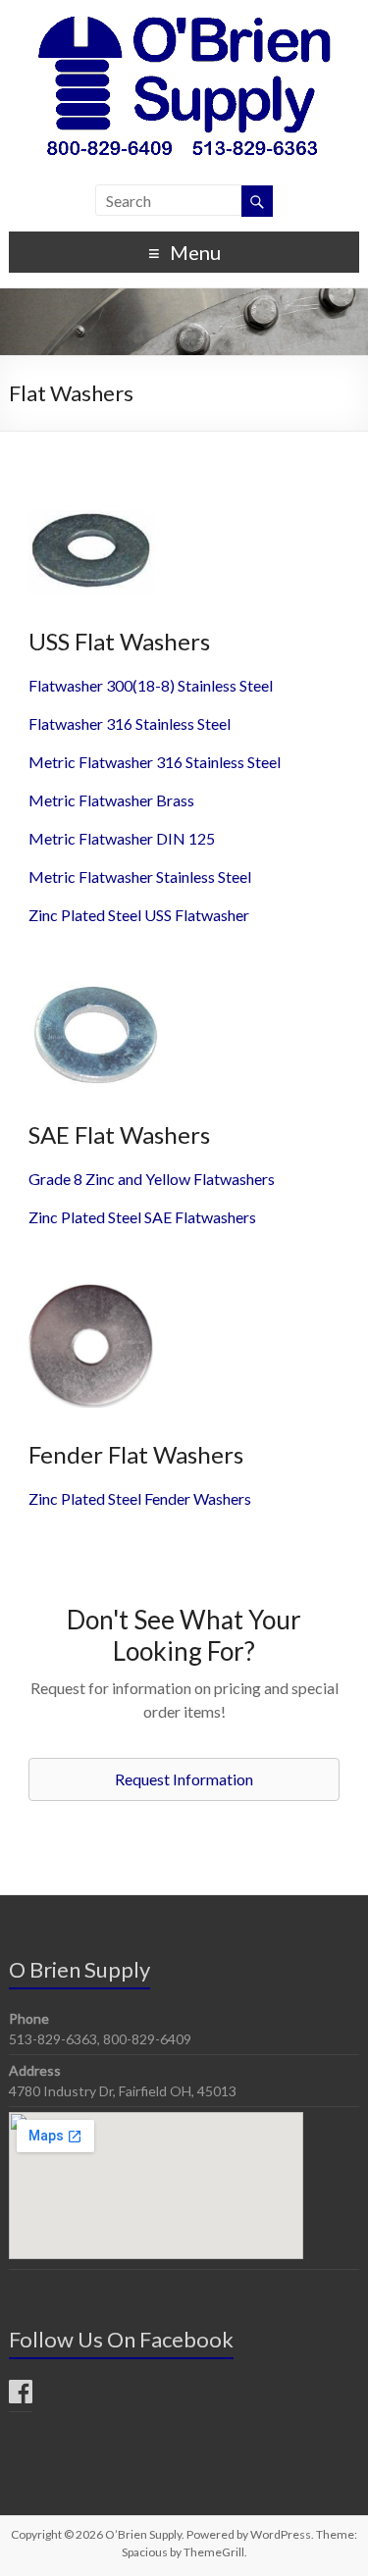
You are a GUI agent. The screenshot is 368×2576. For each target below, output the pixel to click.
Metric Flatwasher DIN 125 (122, 838)
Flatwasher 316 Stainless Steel (130, 723)
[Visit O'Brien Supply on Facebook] (21, 2396)
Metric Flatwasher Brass (111, 800)
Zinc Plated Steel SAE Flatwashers (142, 1217)
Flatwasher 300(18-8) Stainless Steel (151, 685)
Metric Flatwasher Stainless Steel (140, 876)
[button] (184, 1779)
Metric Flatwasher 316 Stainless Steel (155, 762)
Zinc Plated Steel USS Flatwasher (139, 915)
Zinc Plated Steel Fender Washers (140, 1498)
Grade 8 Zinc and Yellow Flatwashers (152, 1179)
